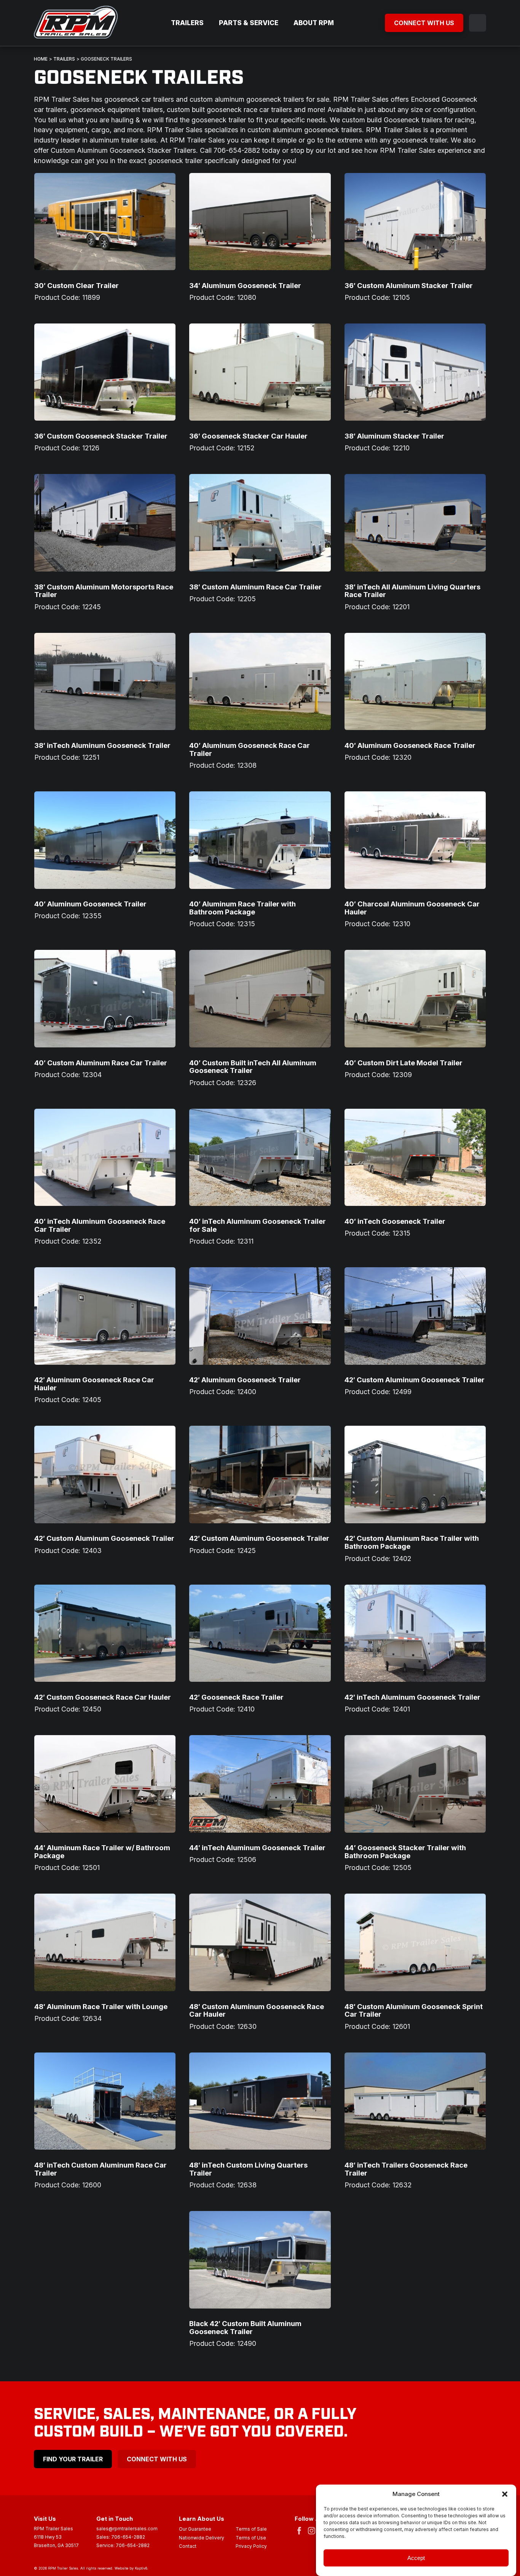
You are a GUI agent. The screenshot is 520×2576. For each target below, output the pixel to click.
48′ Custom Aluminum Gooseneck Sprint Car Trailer (414, 2010)
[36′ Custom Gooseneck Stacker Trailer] (105, 372)
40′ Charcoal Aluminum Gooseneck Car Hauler (412, 908)
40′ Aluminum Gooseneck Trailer (90, 904)
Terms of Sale (251, 2530)
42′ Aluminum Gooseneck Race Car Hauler (94, 1384)
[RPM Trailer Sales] (76, 23)
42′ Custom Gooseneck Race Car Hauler (103, 1697)
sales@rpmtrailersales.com (127, 2529)
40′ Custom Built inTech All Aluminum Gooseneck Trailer (253, 1067)
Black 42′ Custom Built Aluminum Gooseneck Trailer (245, 2327)
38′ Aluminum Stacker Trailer (394, 436)
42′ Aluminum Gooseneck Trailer (245, 1380)
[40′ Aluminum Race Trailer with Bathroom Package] (260, 840)
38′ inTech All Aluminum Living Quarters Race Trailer (412, 591)
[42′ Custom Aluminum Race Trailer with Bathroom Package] (415, 1474)
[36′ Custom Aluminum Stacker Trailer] (415, 222)
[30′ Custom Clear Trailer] (105, 222)
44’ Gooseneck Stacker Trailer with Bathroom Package (405, 1852)
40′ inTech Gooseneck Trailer (395, 1221)
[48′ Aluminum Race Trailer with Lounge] (105, 1942)
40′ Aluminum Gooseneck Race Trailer (410, 745)
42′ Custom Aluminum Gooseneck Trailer (415, 1380)
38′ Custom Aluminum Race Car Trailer (255, 587)
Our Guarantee (195, 2530)
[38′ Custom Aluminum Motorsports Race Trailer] (105, 523)
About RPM (314, 23)
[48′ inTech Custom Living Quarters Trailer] (260, 2101)
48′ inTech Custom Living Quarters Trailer (248, 2169)
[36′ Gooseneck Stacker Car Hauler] (260, 372)
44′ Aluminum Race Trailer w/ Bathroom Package (102, 1852)
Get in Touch (115, 2519)
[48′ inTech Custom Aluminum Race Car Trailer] (105, 2101)
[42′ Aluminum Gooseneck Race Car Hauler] (105, 1316)
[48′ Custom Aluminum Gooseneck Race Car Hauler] (260, 1942)
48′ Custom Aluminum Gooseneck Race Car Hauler (257, 2010)
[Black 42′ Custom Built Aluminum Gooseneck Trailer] (260, 2260)
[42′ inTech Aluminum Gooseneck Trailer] (415, 1633)
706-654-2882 (128, 2537)
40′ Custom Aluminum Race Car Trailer (101, 1063)
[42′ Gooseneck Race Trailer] (260, 1633)
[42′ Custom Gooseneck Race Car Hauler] (105, 1633)
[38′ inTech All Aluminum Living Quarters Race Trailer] (415, 523)
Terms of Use (251, 2538)
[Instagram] (313, 2530)
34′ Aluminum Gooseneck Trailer (245, 285)
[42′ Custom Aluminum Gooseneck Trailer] (415, 1316)
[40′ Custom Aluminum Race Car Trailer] (105, 998)
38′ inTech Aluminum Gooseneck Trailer (102, 745)
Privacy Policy (251, 2547)
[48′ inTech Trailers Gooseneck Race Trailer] (415, 2101)
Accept (416, 2558)
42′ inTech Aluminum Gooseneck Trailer (412, 1697)
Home (41, 59)
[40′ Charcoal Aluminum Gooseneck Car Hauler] (415, 840)
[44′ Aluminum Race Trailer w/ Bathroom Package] (105, 1784)
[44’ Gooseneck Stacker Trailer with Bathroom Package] (415, 1784)
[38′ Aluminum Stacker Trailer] (415, 372)
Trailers (187, 23)
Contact (188, 2547)
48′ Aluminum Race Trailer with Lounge (101, 2006)
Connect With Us (424, 23)
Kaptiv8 (141, 2568)
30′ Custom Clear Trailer (77, 285)
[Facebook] (301, 2530)
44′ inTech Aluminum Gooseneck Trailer (257, 1848)
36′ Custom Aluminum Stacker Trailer (409, 285)
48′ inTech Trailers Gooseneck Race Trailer (406, 2169)
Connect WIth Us (157, 2459)
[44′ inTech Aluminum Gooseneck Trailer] (260, 1784)
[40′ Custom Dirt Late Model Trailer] (415, 998)
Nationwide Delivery (202, 2538)
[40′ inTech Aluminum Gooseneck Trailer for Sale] (260, 1157)
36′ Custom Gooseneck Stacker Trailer (101, 436)
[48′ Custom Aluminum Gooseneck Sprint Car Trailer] (415, 1942)
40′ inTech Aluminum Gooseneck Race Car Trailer (100, 1225)
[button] (505, 2494)
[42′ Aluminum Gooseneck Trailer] (260, 1316)
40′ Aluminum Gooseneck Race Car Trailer (250, 749)
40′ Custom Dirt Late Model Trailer (404, 1063)
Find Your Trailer (73, 2459)
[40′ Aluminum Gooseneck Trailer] (105, 840)
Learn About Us (202, 2519)
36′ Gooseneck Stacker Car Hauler (248, 436)
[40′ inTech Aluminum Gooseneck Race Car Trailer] (105, 1157)
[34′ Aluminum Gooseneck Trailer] (260, 222)
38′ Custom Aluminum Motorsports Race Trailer (104, 591)
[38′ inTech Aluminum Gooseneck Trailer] (105, 681)
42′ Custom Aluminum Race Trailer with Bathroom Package (412, 1542)
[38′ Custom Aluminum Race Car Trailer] (260, 523)
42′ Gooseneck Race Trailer (236, 1697)
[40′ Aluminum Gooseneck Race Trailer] (415, 681)
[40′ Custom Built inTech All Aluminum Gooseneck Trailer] (260, 998)
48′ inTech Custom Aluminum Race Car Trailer (100, 2169)
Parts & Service (249, 23)
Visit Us (45, 2519)
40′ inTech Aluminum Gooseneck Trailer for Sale (258, 1225)
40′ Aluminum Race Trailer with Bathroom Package (242, 908)
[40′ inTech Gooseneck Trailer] (415, 1157)
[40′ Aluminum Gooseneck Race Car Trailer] (260, 681)
